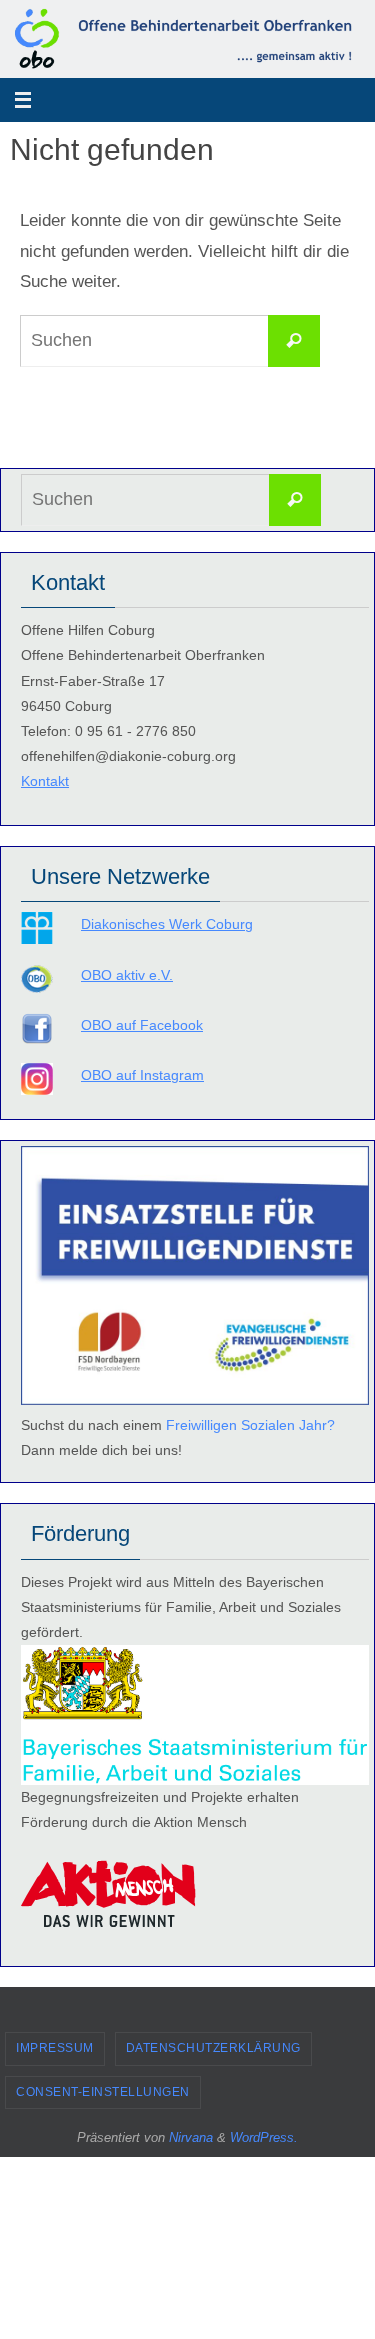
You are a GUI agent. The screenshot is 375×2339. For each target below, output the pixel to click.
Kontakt (45, 781)
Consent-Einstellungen (103, 2092)
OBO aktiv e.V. (127, 975)
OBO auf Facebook (142, 1025)
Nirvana (191, 2137)
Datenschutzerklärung (213, 2048)
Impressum (55, 2048)
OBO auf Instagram (142, 1075)
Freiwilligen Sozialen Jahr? (250, 1425)
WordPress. (264, 2137)
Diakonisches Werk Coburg (167, 924)
